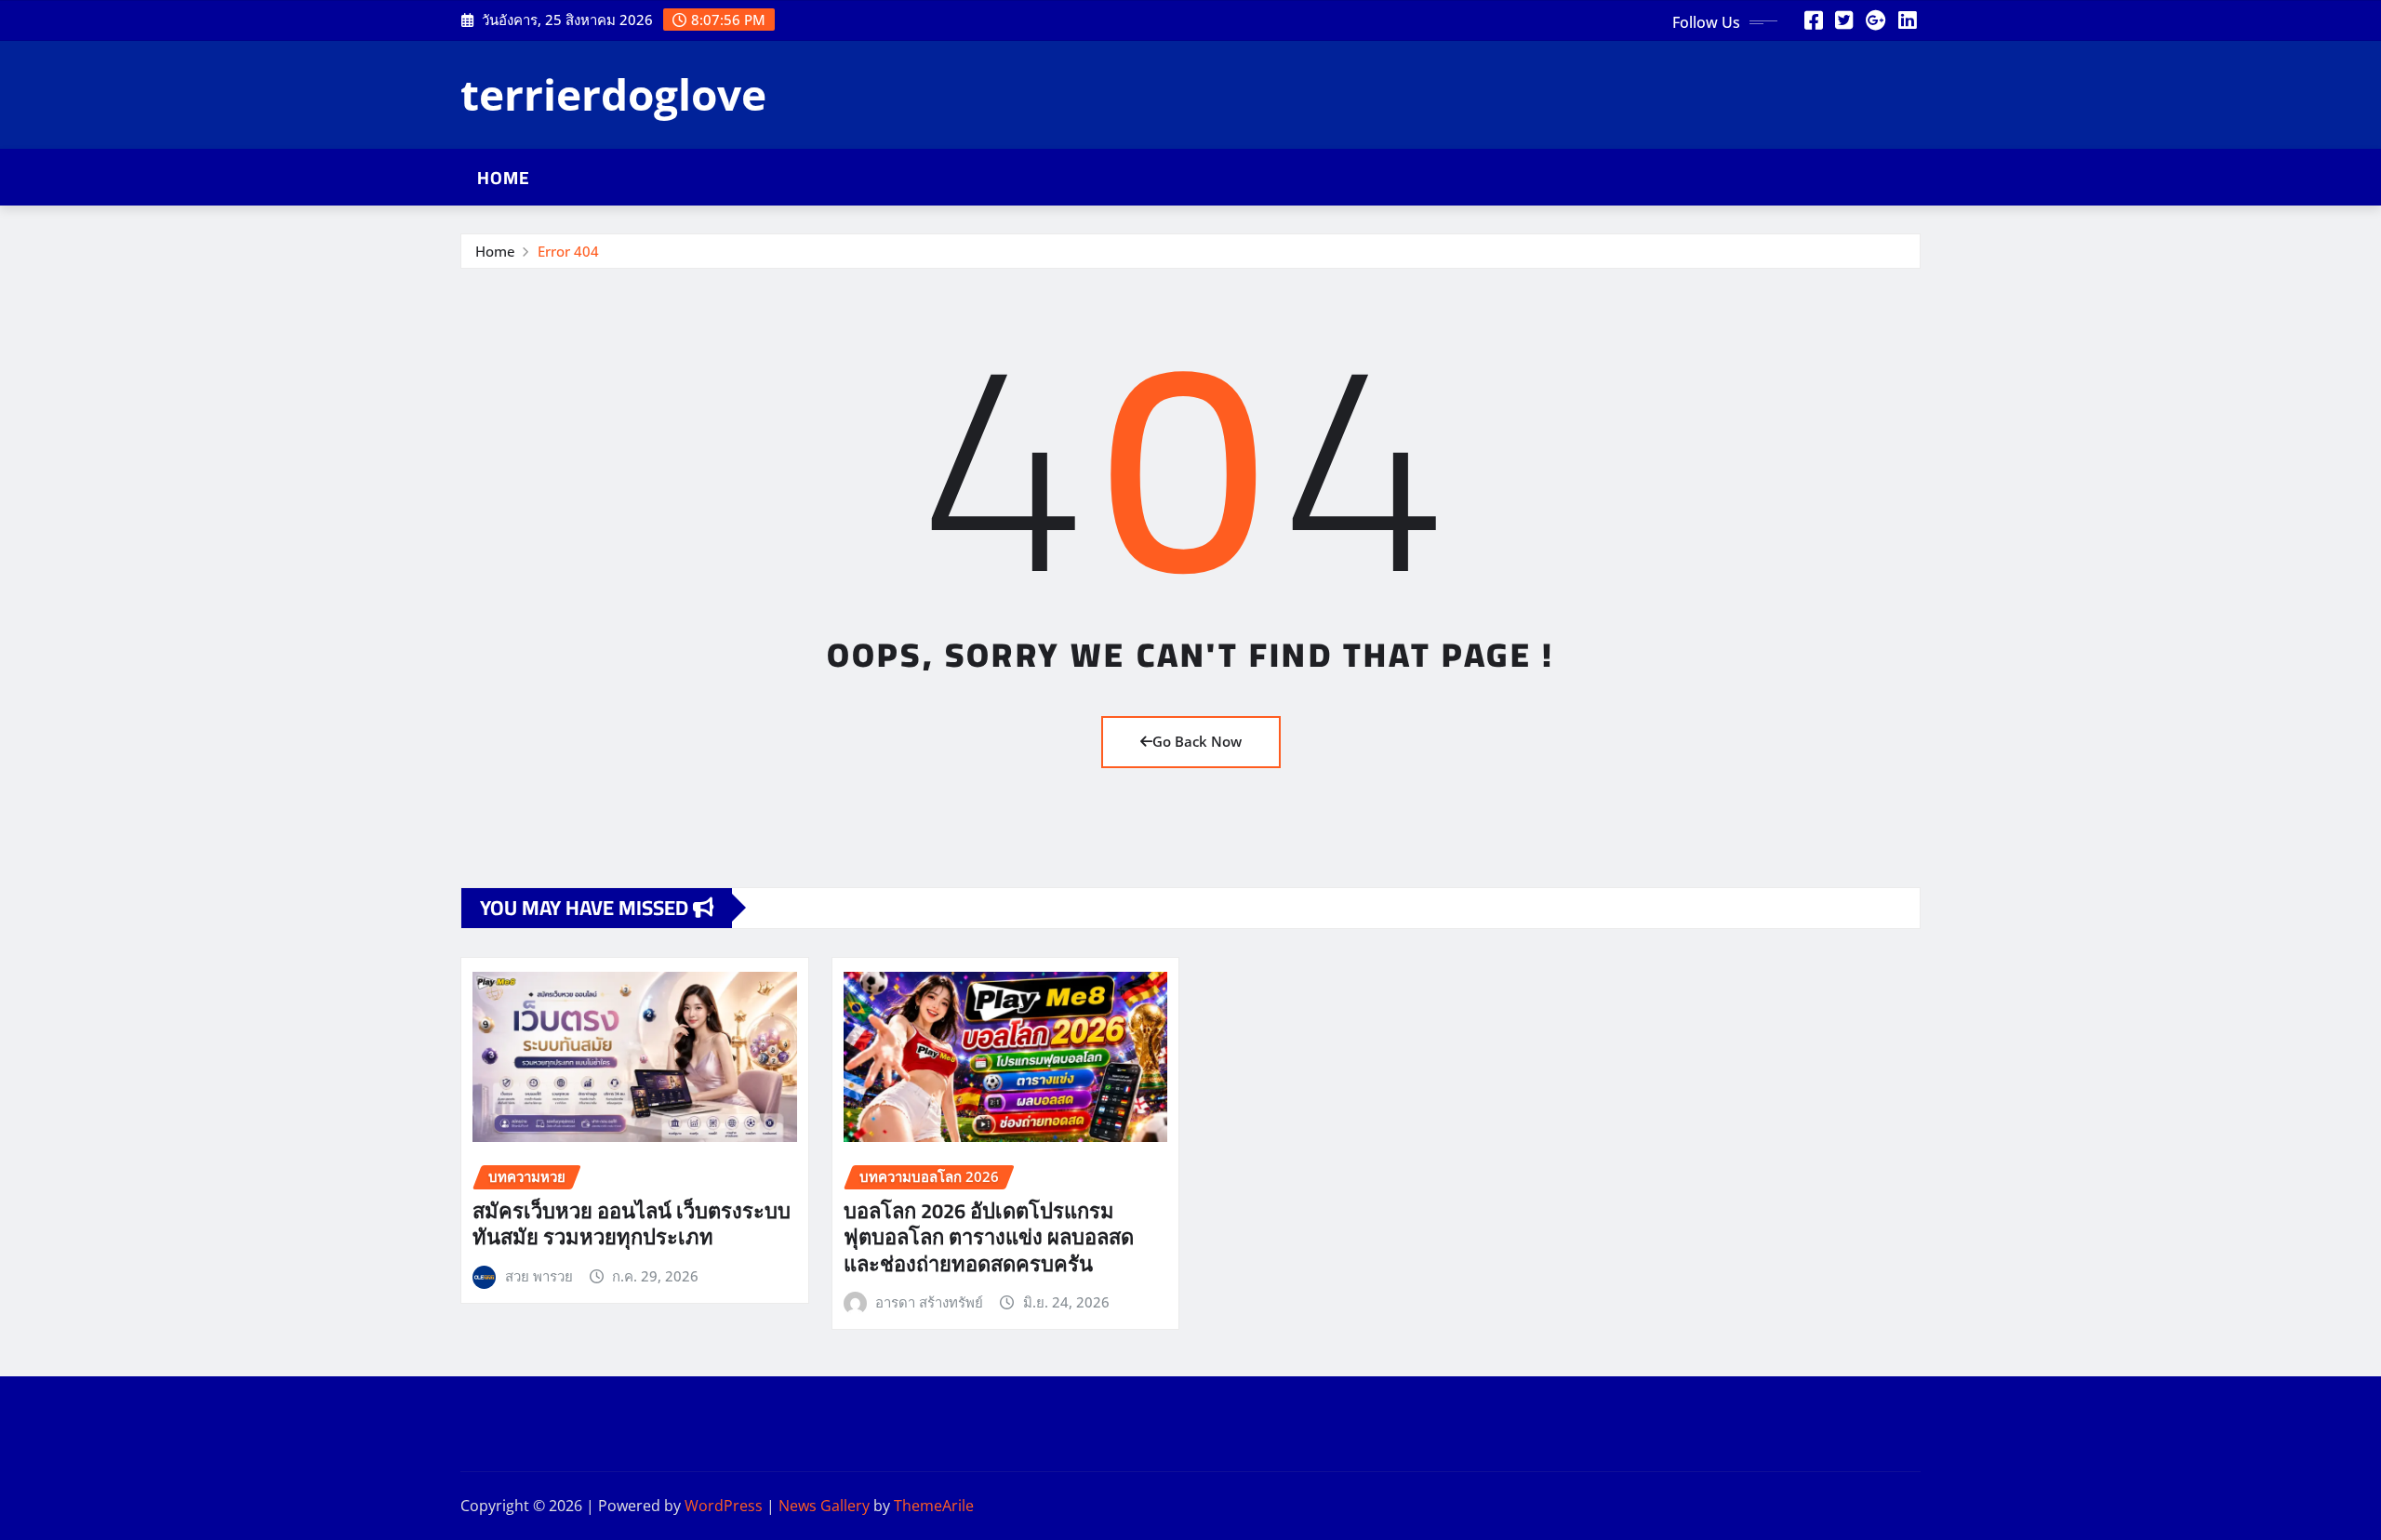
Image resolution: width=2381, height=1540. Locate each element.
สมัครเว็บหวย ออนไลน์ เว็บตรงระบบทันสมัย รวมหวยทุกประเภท (632, 1224)
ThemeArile (934, 1506)
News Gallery (824, 1506)
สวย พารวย (539, 1276)
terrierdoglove (613, 94)
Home (504, 178)
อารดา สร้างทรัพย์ (929, 1302)
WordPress (724, 1506)
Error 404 (568, 251)
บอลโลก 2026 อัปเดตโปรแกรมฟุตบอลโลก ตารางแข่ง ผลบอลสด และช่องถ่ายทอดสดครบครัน (989, 1237)
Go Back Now (1197, 741)
